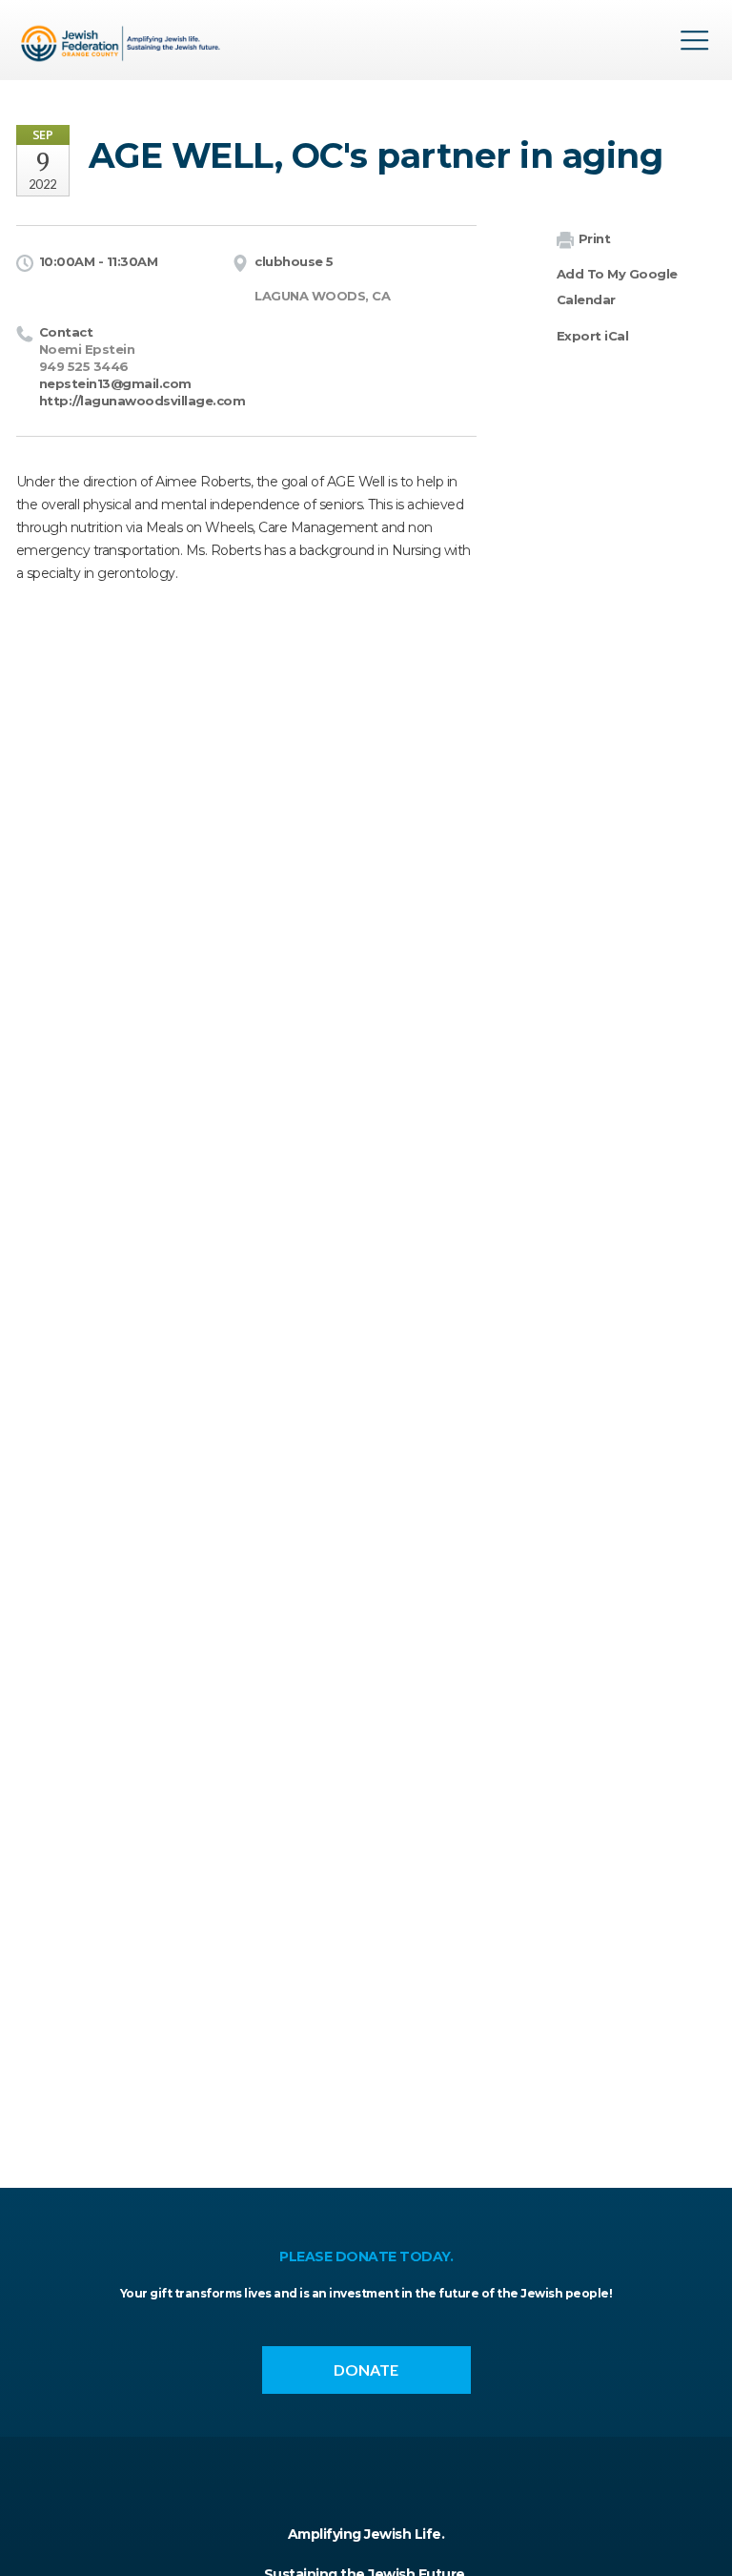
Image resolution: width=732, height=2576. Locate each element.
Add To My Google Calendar (617, 287)
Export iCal (593, 336)
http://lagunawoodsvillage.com (142, 401)
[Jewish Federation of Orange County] (123, 47)
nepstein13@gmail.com (115, 383)
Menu (695, 40)
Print (595, 238)
